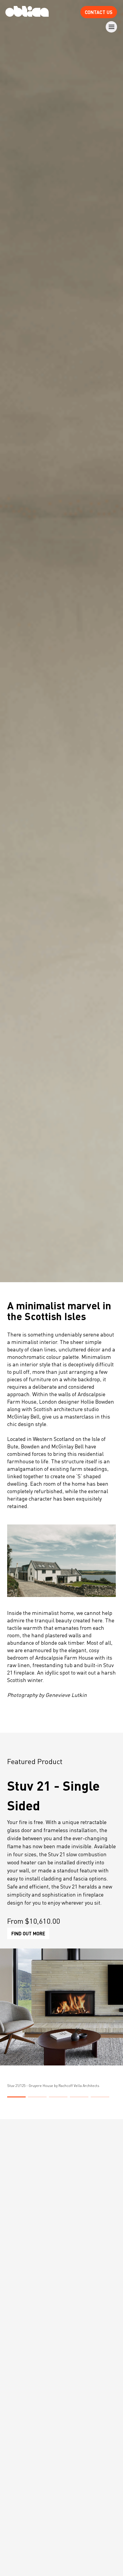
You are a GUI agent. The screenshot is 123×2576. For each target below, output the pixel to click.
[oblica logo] (27, 12)
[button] (16, 2097)
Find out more (28, 1933)
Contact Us (99, 12)
